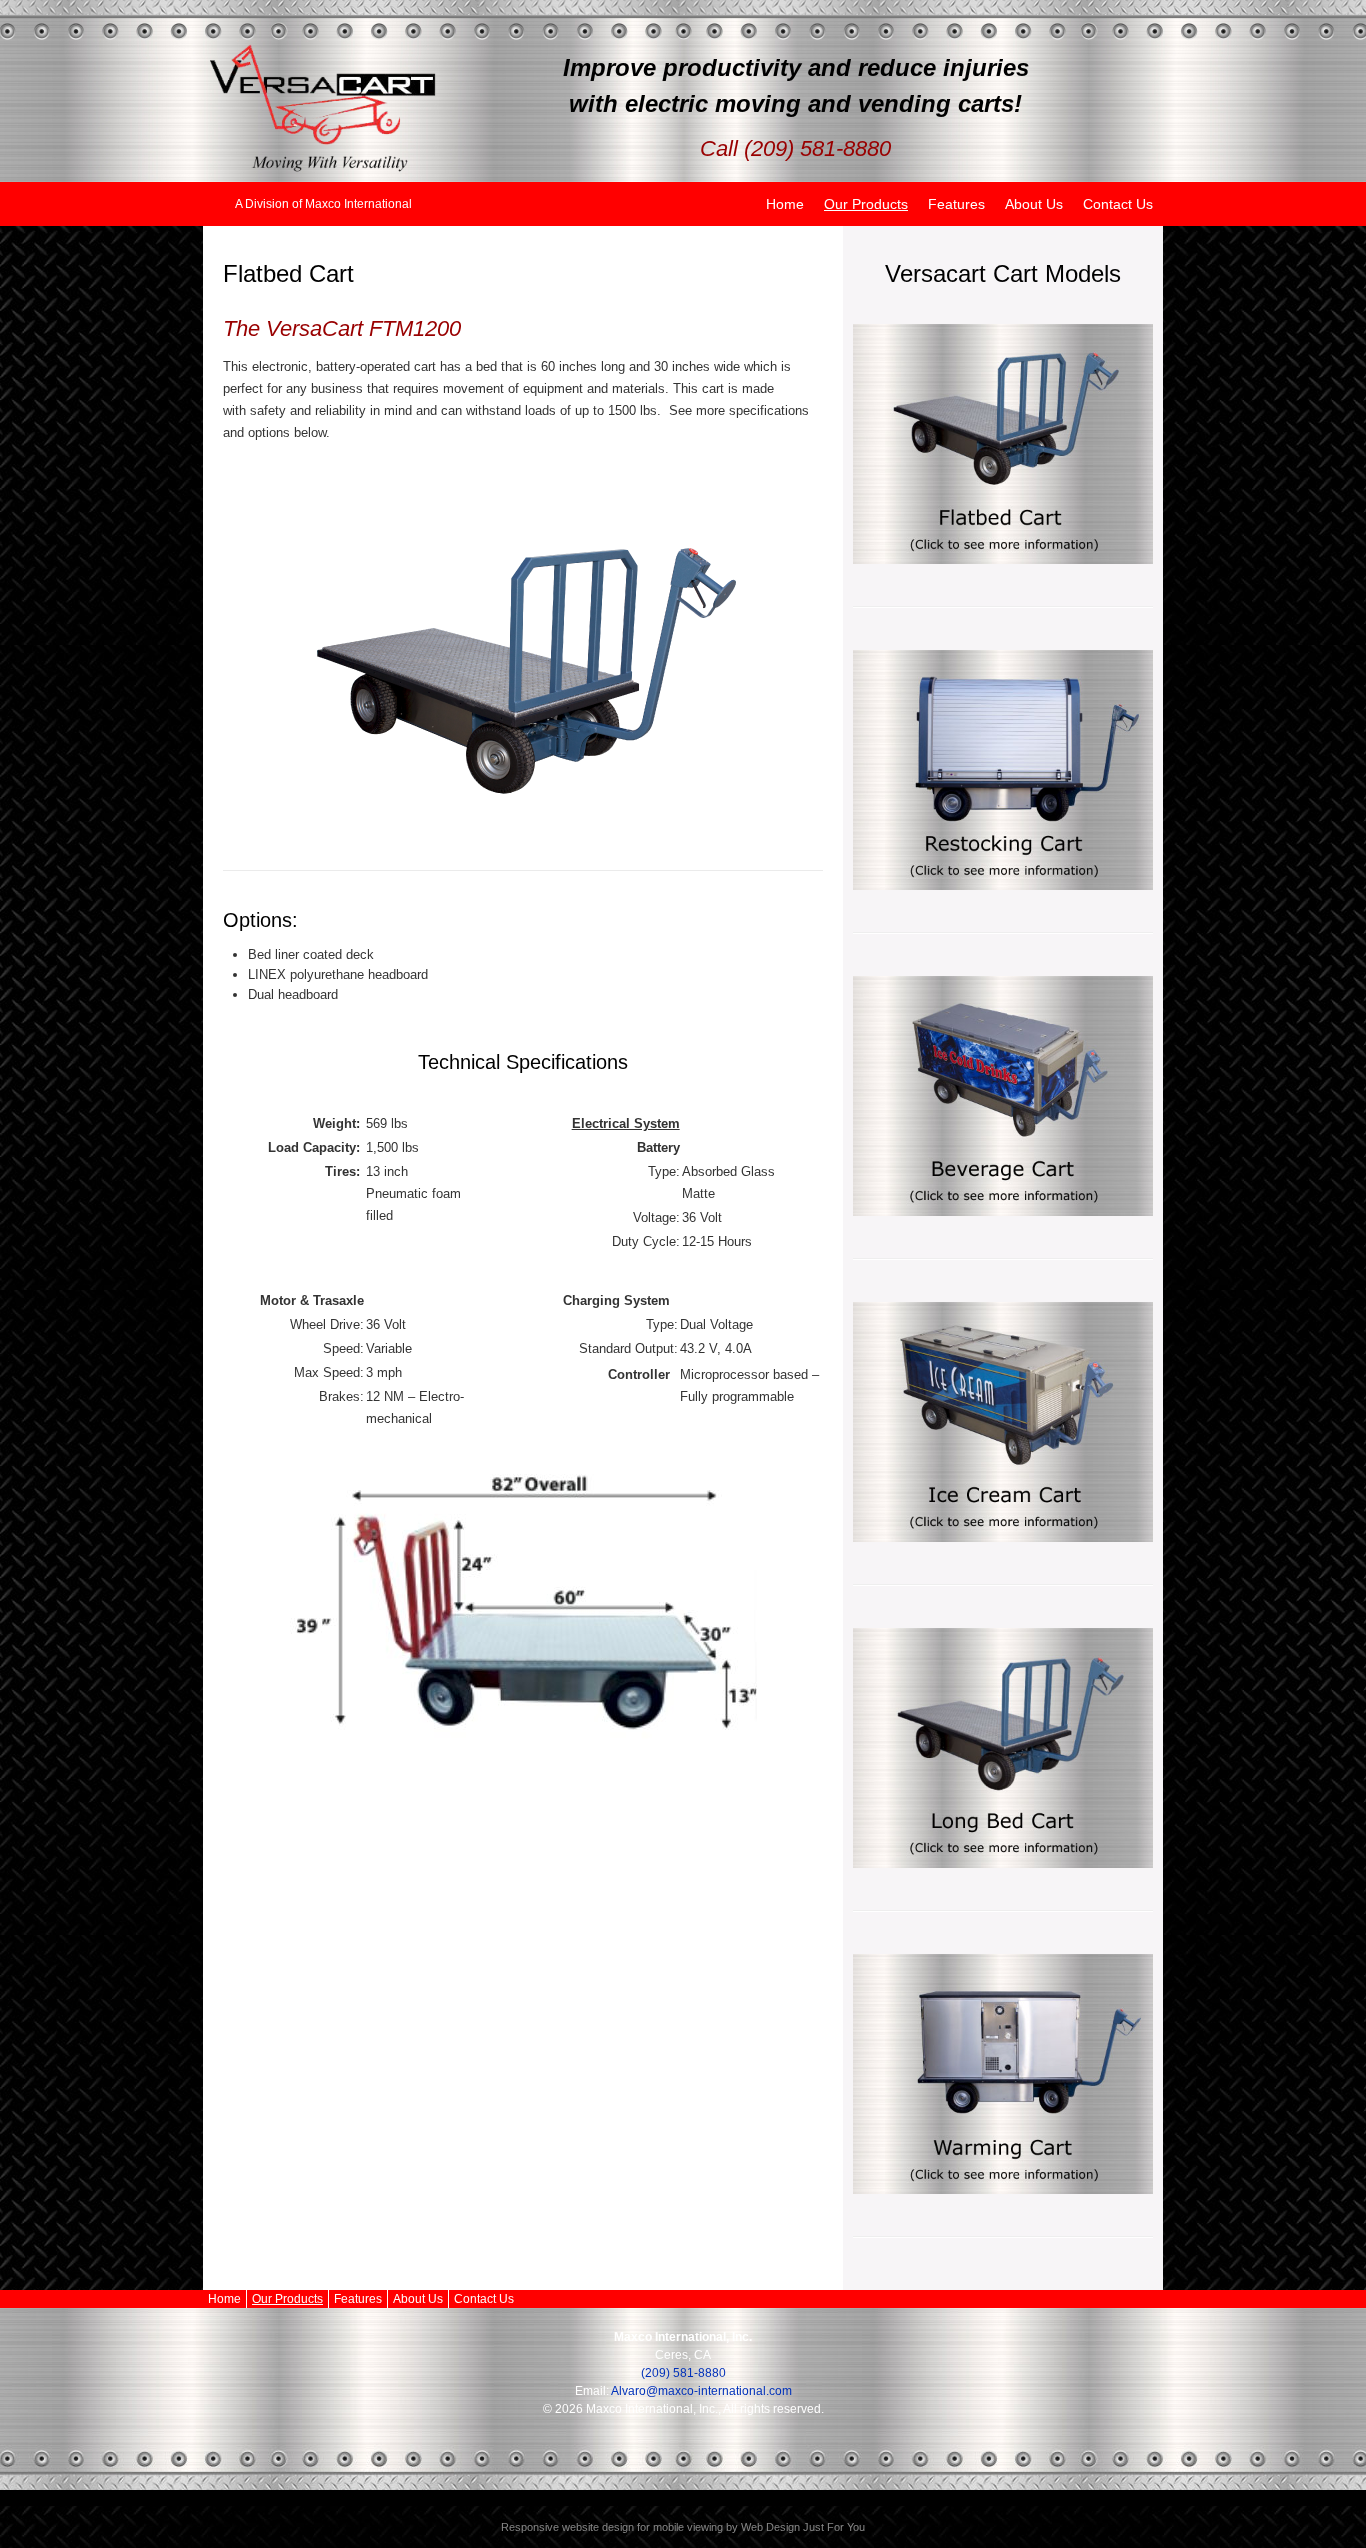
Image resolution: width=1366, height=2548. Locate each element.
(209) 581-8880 (683, 2373)
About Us (1034, 204)
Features (956, 204)
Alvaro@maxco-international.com (701, 2391)
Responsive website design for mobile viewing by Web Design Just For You (683, 2527)
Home (785, 204)
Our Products (866, 204)
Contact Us (1118, 204)
